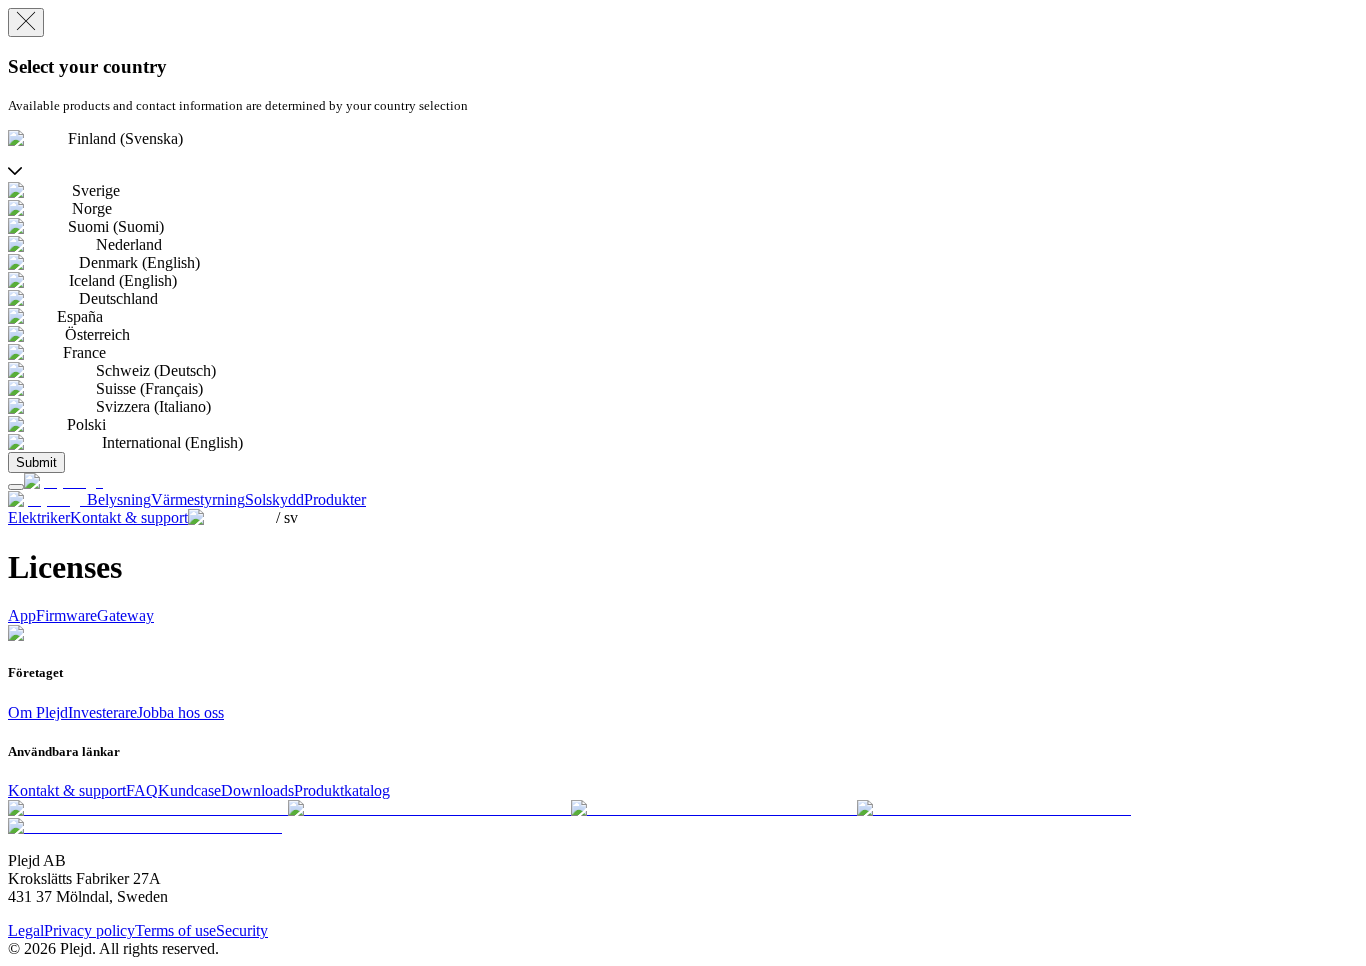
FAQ (142, 790)
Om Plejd (38, 712)
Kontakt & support (67, 790)
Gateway (125, 615)
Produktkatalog (342, 790)
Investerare (102, 712)
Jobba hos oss (180, 712)
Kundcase (189, 790)
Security (242, 930)
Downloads (257, 790)
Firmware (66, 615)
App (22, 615)
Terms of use (175, 930)
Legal (26, 930)
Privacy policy (89, 930)
